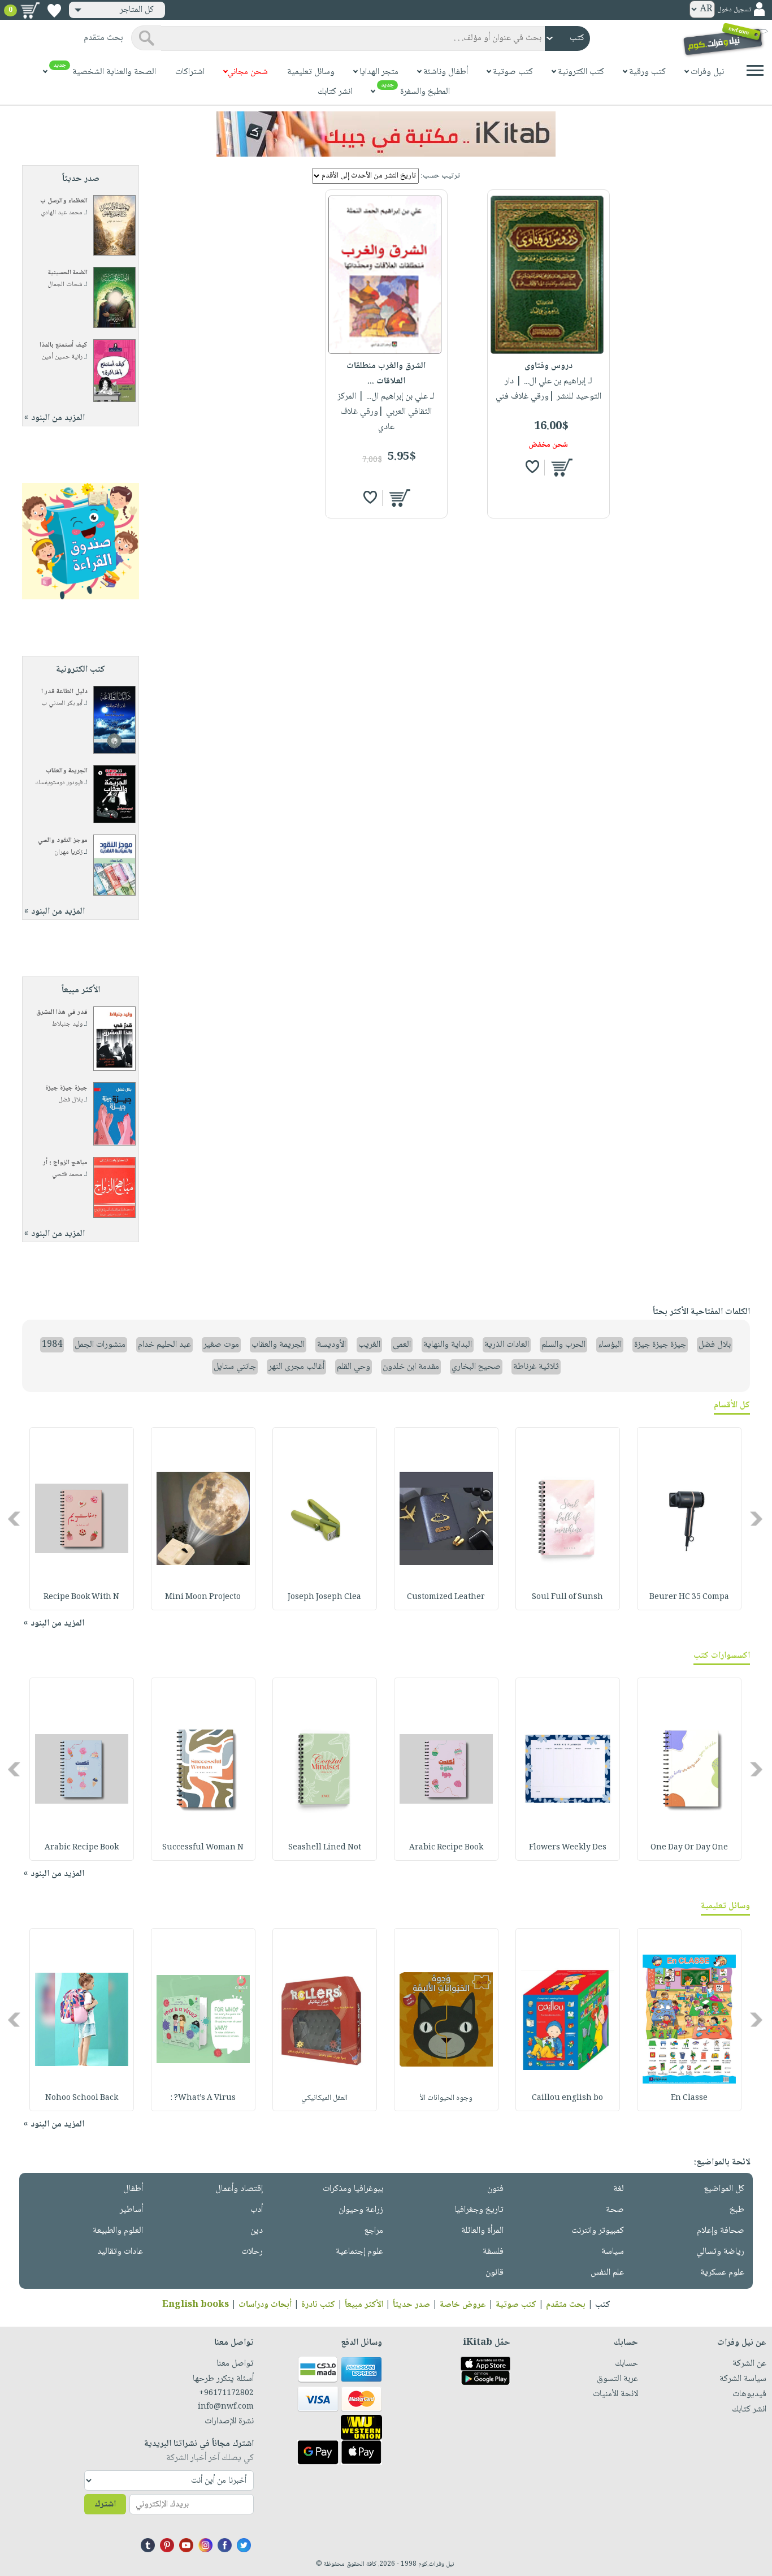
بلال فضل (70, 1100)
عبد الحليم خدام (164, 1345)
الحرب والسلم (563, 1345)
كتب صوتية (516, 2305)
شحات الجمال (65, 285)
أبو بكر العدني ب (62, 704)
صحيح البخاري (476, 1367)
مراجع (374, 2231)
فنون (495, 2189)
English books (196, 2305)
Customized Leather (446, 1597)
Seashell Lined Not (325, 1848)
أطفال (133, 2189)
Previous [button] (757, 1518)
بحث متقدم (566, 2305)
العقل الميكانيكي (324, 2098)
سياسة (613, 2252)
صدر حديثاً (411, 2305)
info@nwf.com (226, 2407)
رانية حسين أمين (62, 357)
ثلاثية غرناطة (536, 1367)
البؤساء (610, 1345)
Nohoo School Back (82, 2098)
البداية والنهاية (448, 1345)
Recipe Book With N (81, 1597)
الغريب (369, 1345)
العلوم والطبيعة (118, 2231)
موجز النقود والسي (63, 840)
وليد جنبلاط (67, 1024)
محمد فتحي (67, 1175)
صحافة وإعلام (721, 2231)
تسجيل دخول (734, 10)
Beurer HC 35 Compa (689, 1597)
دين (257, 2231)
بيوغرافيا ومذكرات (353, 2189)
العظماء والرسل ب (64, 201)
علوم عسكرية (722, 2273)
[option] (689, 1519)
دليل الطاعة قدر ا (64, 692)
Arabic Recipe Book (446, 1848)
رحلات (252, 2252)
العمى (402, 1345)
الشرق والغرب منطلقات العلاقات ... (386, 374)
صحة (615, 2210)
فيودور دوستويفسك (59, 783)
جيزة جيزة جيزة (66, 1088)
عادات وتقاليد (120, 2252)
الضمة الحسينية (68, 273)
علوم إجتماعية (359, 2252)
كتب (603, 2305)
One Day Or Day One (689, 1848)
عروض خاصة (463, 2305)
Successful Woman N (203, 1848)
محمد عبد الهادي (62, 213)
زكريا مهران (68, 852)
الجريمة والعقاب (67, 771)
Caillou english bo (567, 2098)
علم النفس (607, 2273)
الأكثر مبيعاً (364, 2305)
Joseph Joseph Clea (324, 1597)
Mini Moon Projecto (203, 1597)
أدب (257, 2210)
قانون (495, 2273)
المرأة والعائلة (482, 2231)
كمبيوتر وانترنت (598, 2231)
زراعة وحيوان (361, 2210)
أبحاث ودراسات (265, 2305)
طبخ (737, 2210)
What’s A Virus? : (203, 2098)
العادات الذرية (507, 1345)
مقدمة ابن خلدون (411, 1367)
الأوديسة (331, 1345)
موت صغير (221, 1345)
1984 (52, 1345)
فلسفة (493, 2252)
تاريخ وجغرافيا (479, 2210)
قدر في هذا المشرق (62, 1012)
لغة (619, 2189)
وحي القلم (354, 1367)
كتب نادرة (318, 2305)
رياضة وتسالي (720, 2252)
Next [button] (15, 1518)
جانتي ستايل (235, 1367)
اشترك (105, 2504)
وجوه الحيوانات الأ (446, 2098)
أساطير (131, 2210)
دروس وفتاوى (548, 366)
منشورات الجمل (100, 1345)
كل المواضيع (724, 2189)
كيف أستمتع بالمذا (64, 345)
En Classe (689, 2098)
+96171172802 (226, 2393)
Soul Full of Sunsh (567, 1597)
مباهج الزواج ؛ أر (65, 1163)
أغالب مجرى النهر (296, 1367)
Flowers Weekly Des (568, 1848)
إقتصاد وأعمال (239, 2189)
